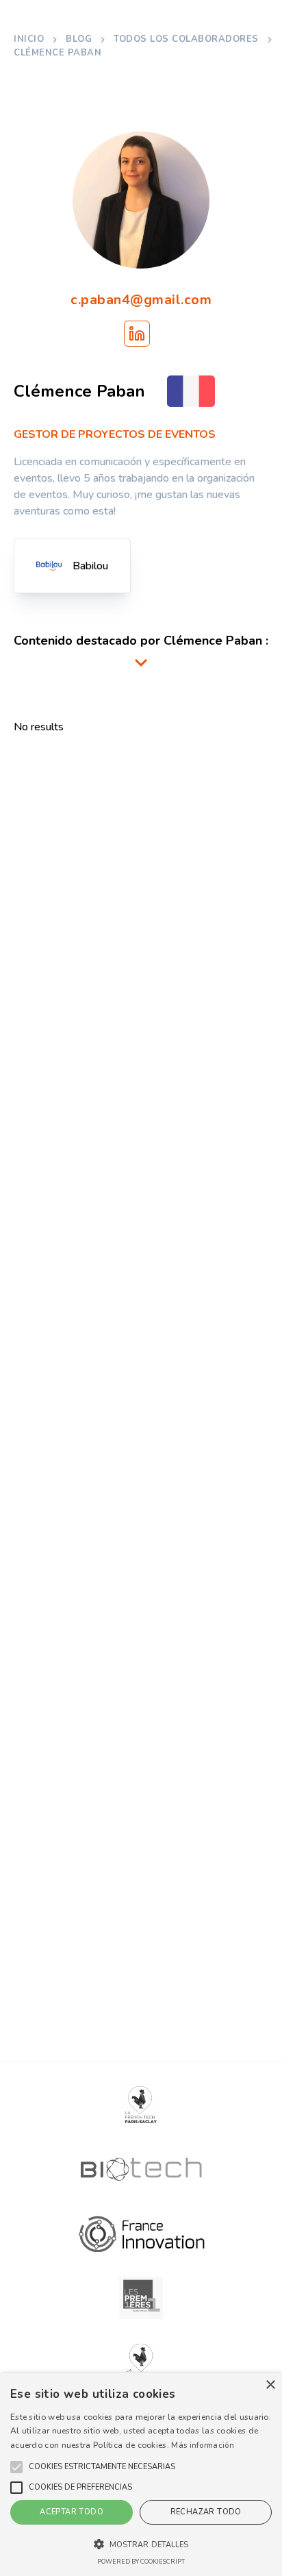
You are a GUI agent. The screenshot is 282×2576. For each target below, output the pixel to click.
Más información (203, 2445)
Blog (79, 39)
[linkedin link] (137, 334)
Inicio (29, 39)
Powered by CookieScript (141, 2562)
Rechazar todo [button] (206, 2512)
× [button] (270, 2385)
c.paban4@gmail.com (141, 300)
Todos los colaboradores (186, 39)
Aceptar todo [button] (72, 2512)
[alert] (141, 2475)
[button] (102, 2467)
